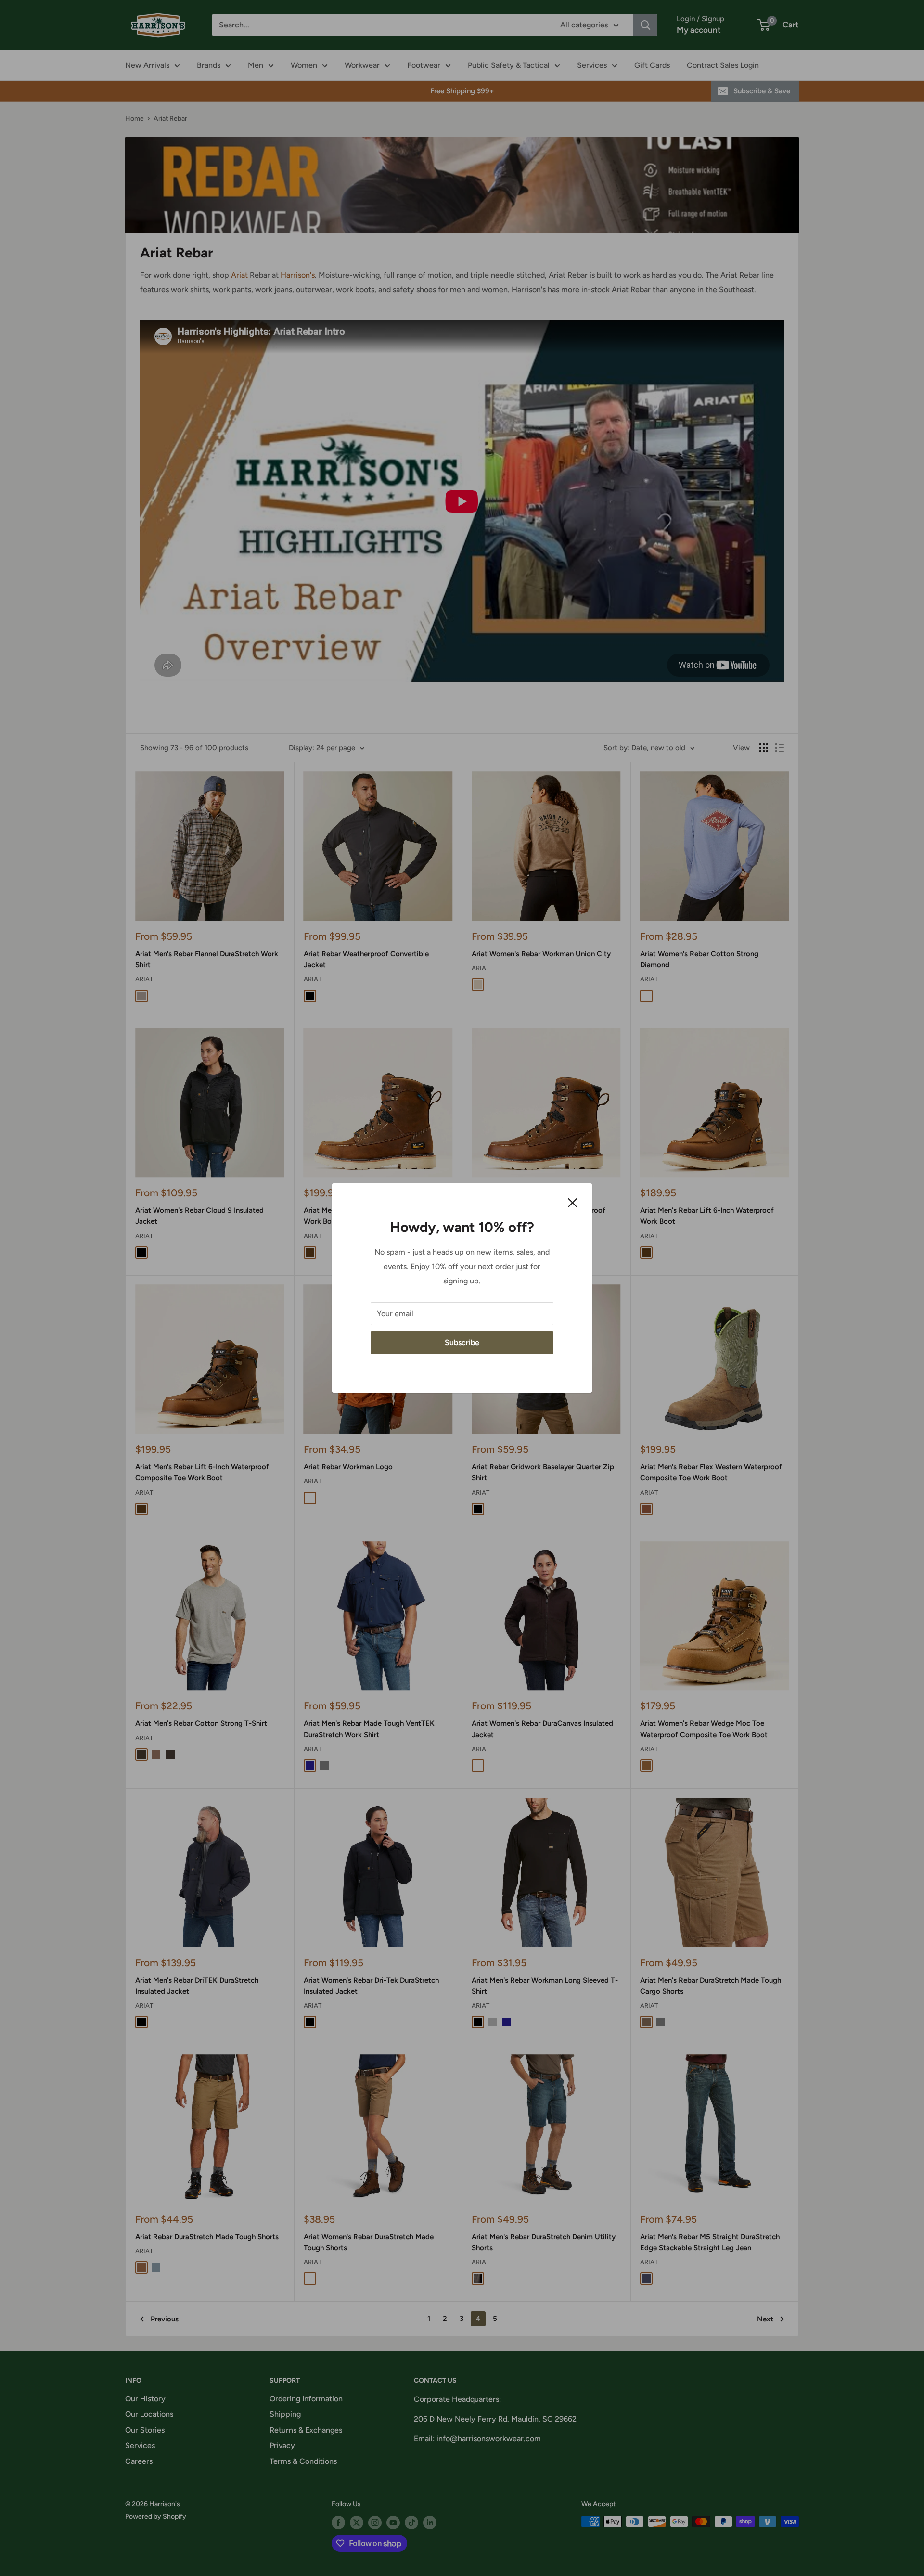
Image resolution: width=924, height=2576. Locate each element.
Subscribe (462, 1342)
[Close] (573, 1202)
